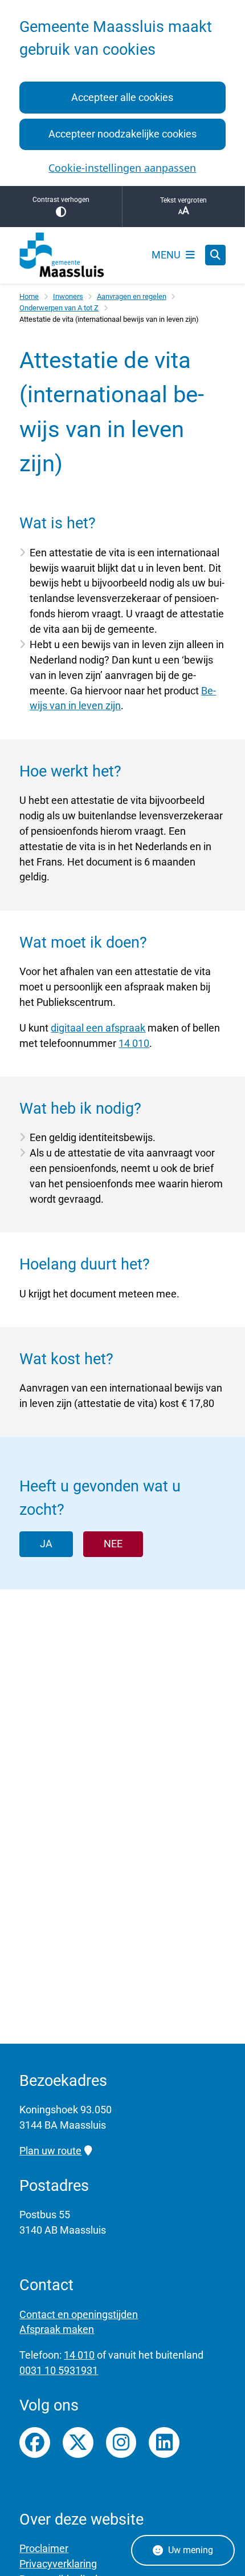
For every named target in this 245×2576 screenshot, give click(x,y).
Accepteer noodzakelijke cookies (122, 134)
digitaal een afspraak (98, 1028)
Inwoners (68, 296)
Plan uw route (50, 2151)
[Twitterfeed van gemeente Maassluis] (78, 2442)
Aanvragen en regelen (132, 296)
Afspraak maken (57, 2329)
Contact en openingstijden (79, 2314)
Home (29, 296)
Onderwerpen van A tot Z (59, 308)
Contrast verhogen (61, 200)
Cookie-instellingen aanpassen (122, 168)
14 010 (134, 1043)
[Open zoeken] (215, 255)
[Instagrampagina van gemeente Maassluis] (121, 2442)
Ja (46, 1544)
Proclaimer (44, 2548)
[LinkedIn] (164, 2442)
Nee (113, 1544)
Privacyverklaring (58, 2564)
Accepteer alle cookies (122, 97)
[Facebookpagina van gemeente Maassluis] (35, 2442)
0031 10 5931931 (59, 2370)
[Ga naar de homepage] (62, 255)
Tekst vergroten (183, 200)
